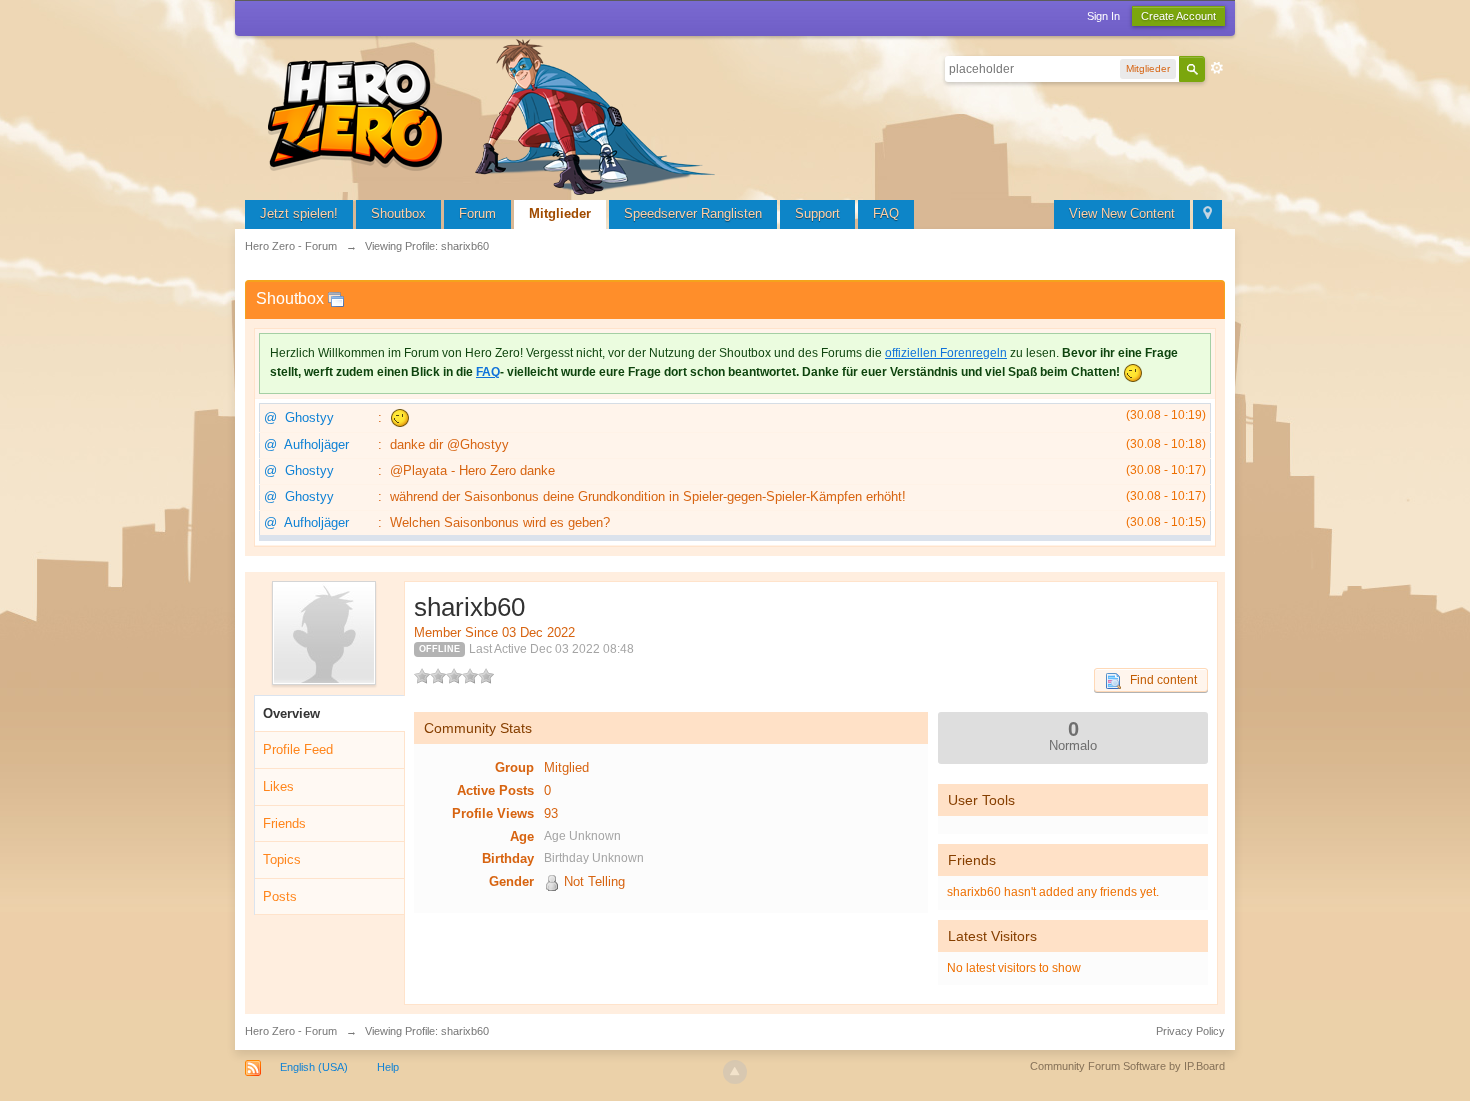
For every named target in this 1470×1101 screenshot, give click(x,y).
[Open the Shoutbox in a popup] (336, 298)
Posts (280, 896)
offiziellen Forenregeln (946, 353)
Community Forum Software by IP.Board (1127, 1066)
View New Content (1122, 213)
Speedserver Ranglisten (693, 213)
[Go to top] (735, 1072)
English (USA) (314, 1067)
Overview (291, 713)
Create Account (1178, 16)
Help (388, 1067)
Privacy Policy (1190, 1031)
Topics (282, 859)
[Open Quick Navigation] (1207, 214)
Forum (477, 213)
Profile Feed (298, 749)
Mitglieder (560, 213)
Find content (1159, 680)
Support (817, 213)
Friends (284, 823)
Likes (278, 786)
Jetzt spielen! (299, 213)
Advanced (1217, 68)
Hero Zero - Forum (291, 1031)
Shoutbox (398, 213)
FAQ (886, 213)
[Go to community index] (495, 114)
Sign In (1103, 16)
